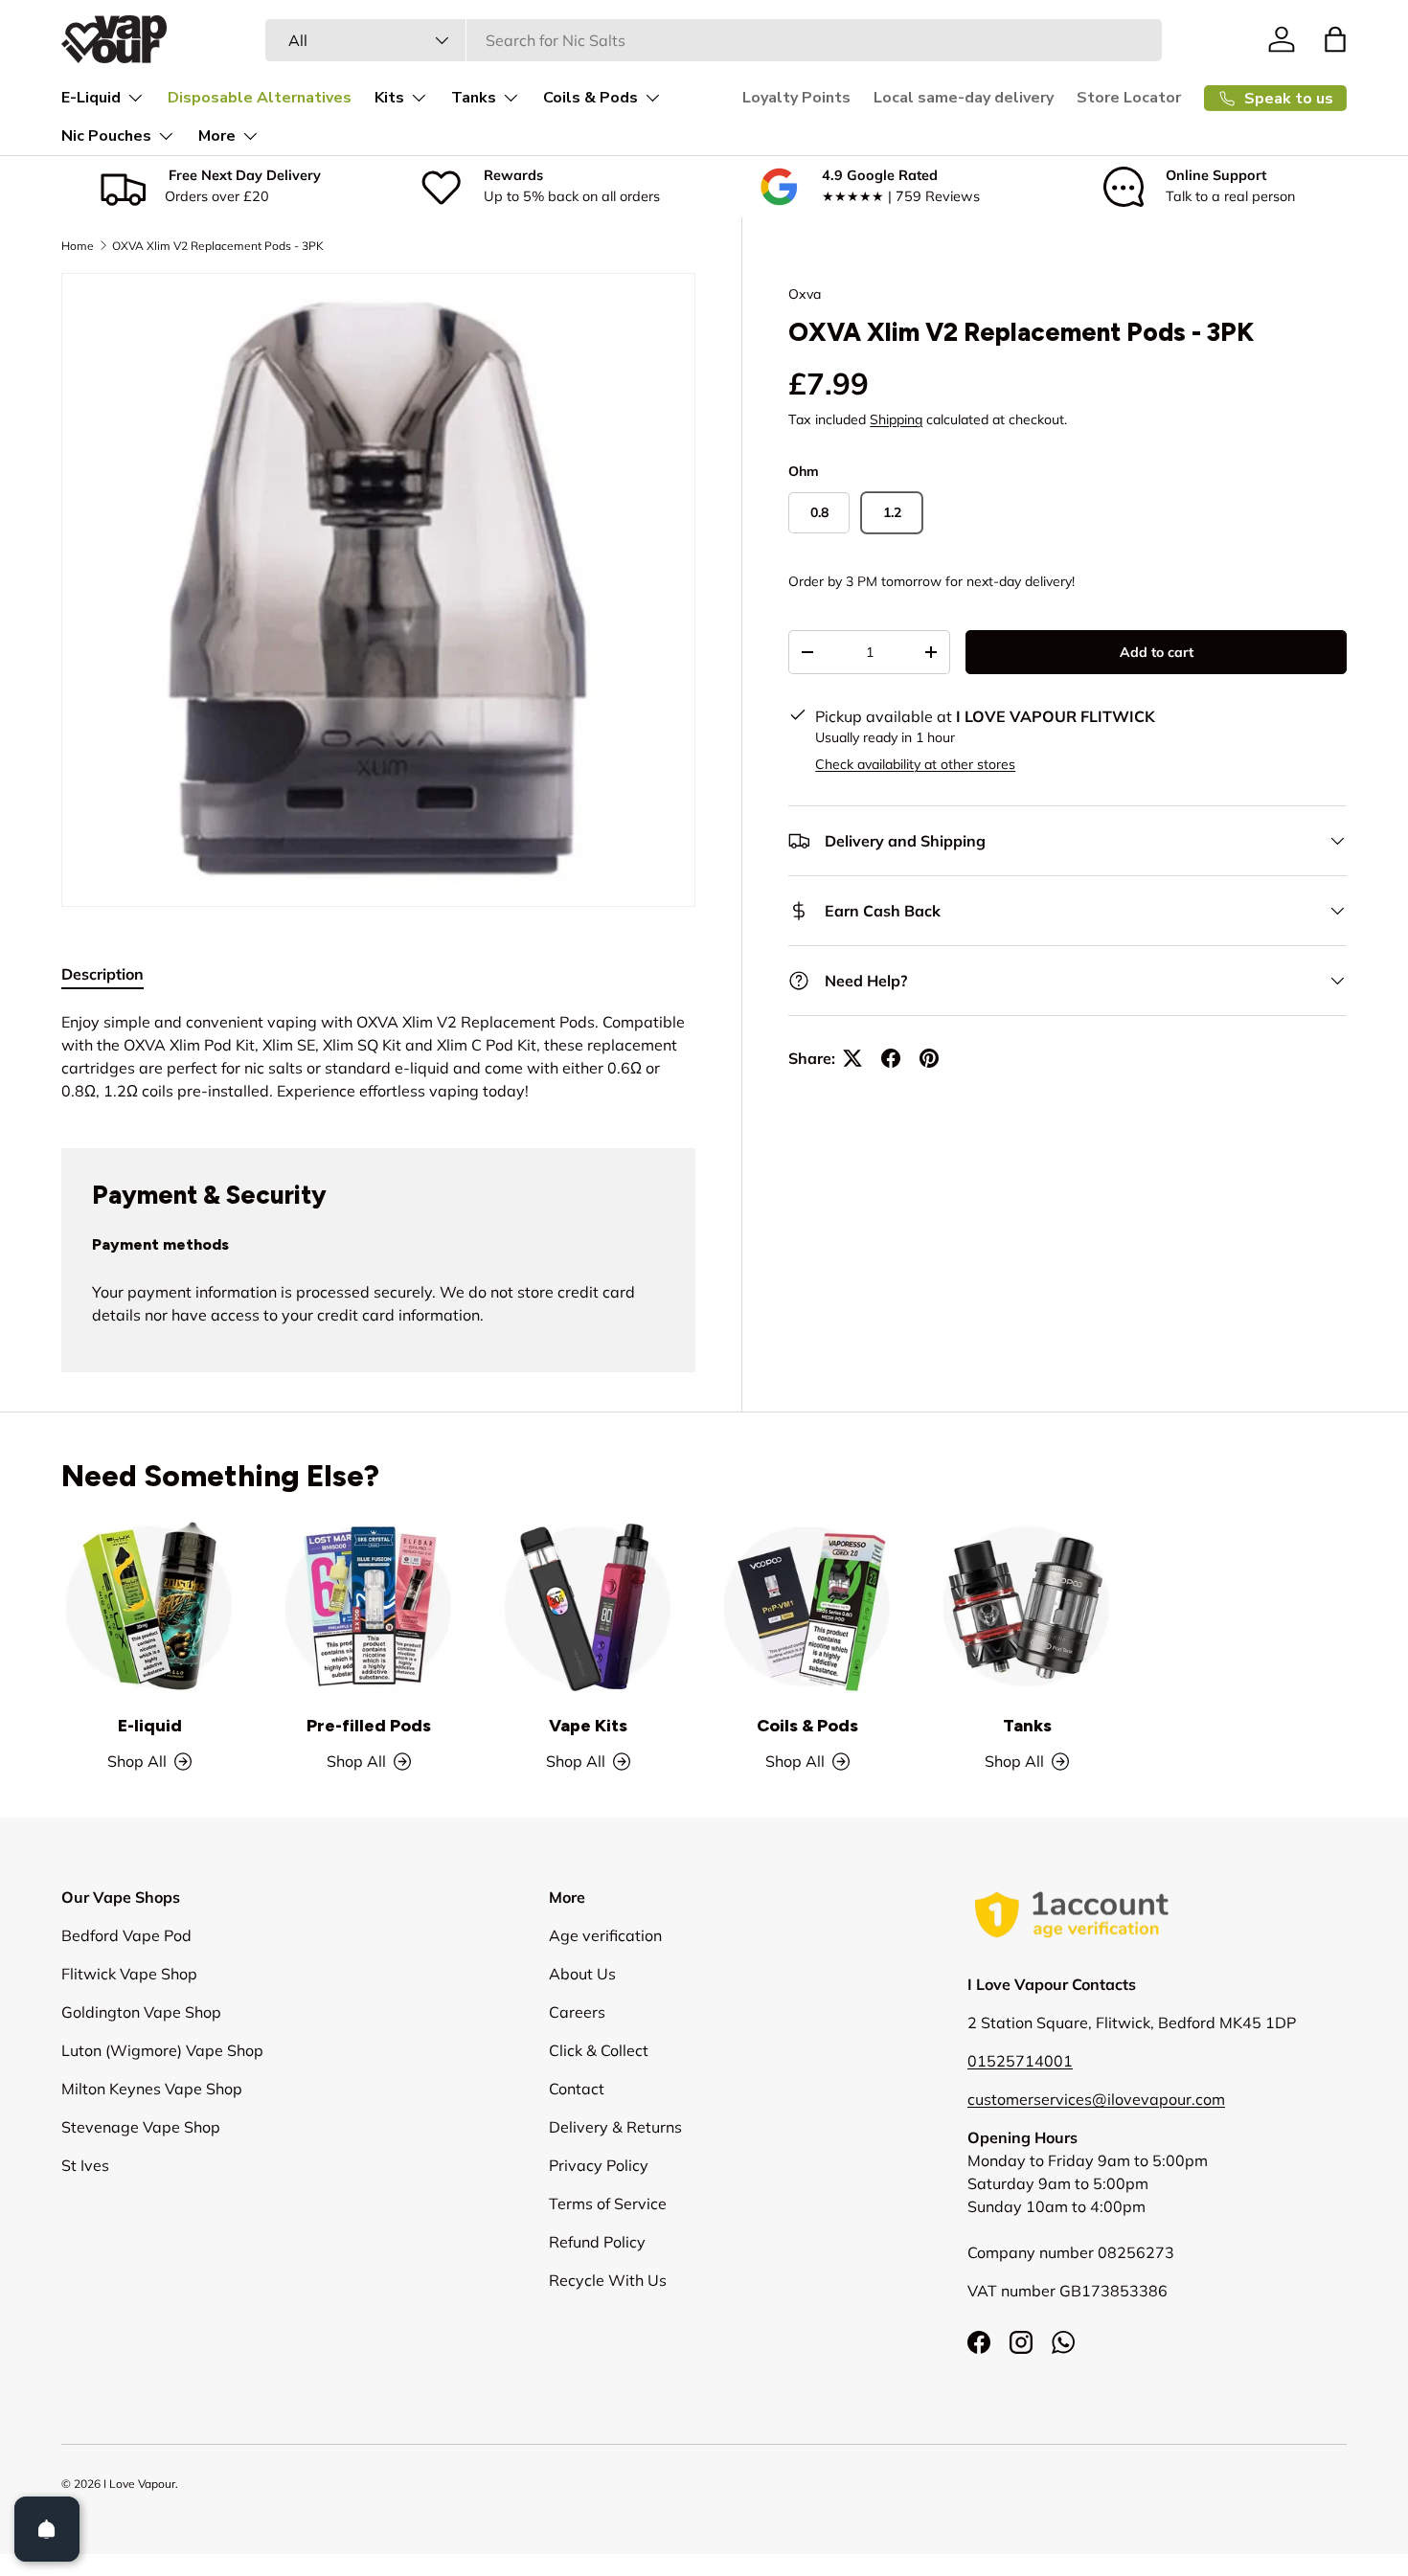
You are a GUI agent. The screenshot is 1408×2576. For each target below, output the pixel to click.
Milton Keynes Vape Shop (152, 2089)
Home (78, 246)
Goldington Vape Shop (141, 2012)
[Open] (47, 2529)
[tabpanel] (378, 1056)
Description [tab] (102, 974)
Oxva (805, 294)
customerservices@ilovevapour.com (1096, 2099)
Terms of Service (608, 2203)
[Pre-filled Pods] (369, 1607)
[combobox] (714, 40)
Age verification (605, 1935)
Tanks (474, 98)
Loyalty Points (796, 98)
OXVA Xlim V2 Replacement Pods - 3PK (218, 246)
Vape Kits (588, 1726)
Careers (577, 2012)
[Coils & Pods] (808, 1607)
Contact (577, 2089)
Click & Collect (599, 2050)
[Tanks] (1027, 1607)
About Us (582, 1974)
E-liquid (150, 1726)
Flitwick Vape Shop (129, 1974)
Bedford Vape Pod (126, 1935)
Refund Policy (597, 2242)
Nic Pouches (106, 136)
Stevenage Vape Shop (141, 2127)
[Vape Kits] (589, 1607)
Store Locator (1129, 98)
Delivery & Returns (615, 2127)
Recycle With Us (608, 2280)
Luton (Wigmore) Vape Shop (162, 2050)
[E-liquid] (150, 1607)
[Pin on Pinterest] (929, 1058)
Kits (389, 98)
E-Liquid (91, 98)
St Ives (85, 2165)
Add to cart (1157, 652)
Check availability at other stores (915, 764)
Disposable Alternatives (260, 98)
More (217, 136)
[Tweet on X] (852, 1058)
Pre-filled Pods (369, 1726)
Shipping (896, 419)
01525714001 (1020, 2061)
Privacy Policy (599, 2165)
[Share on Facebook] (891, 1058)
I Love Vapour (139, 2484)
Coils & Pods (590, 98)
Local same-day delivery (964, 98)
